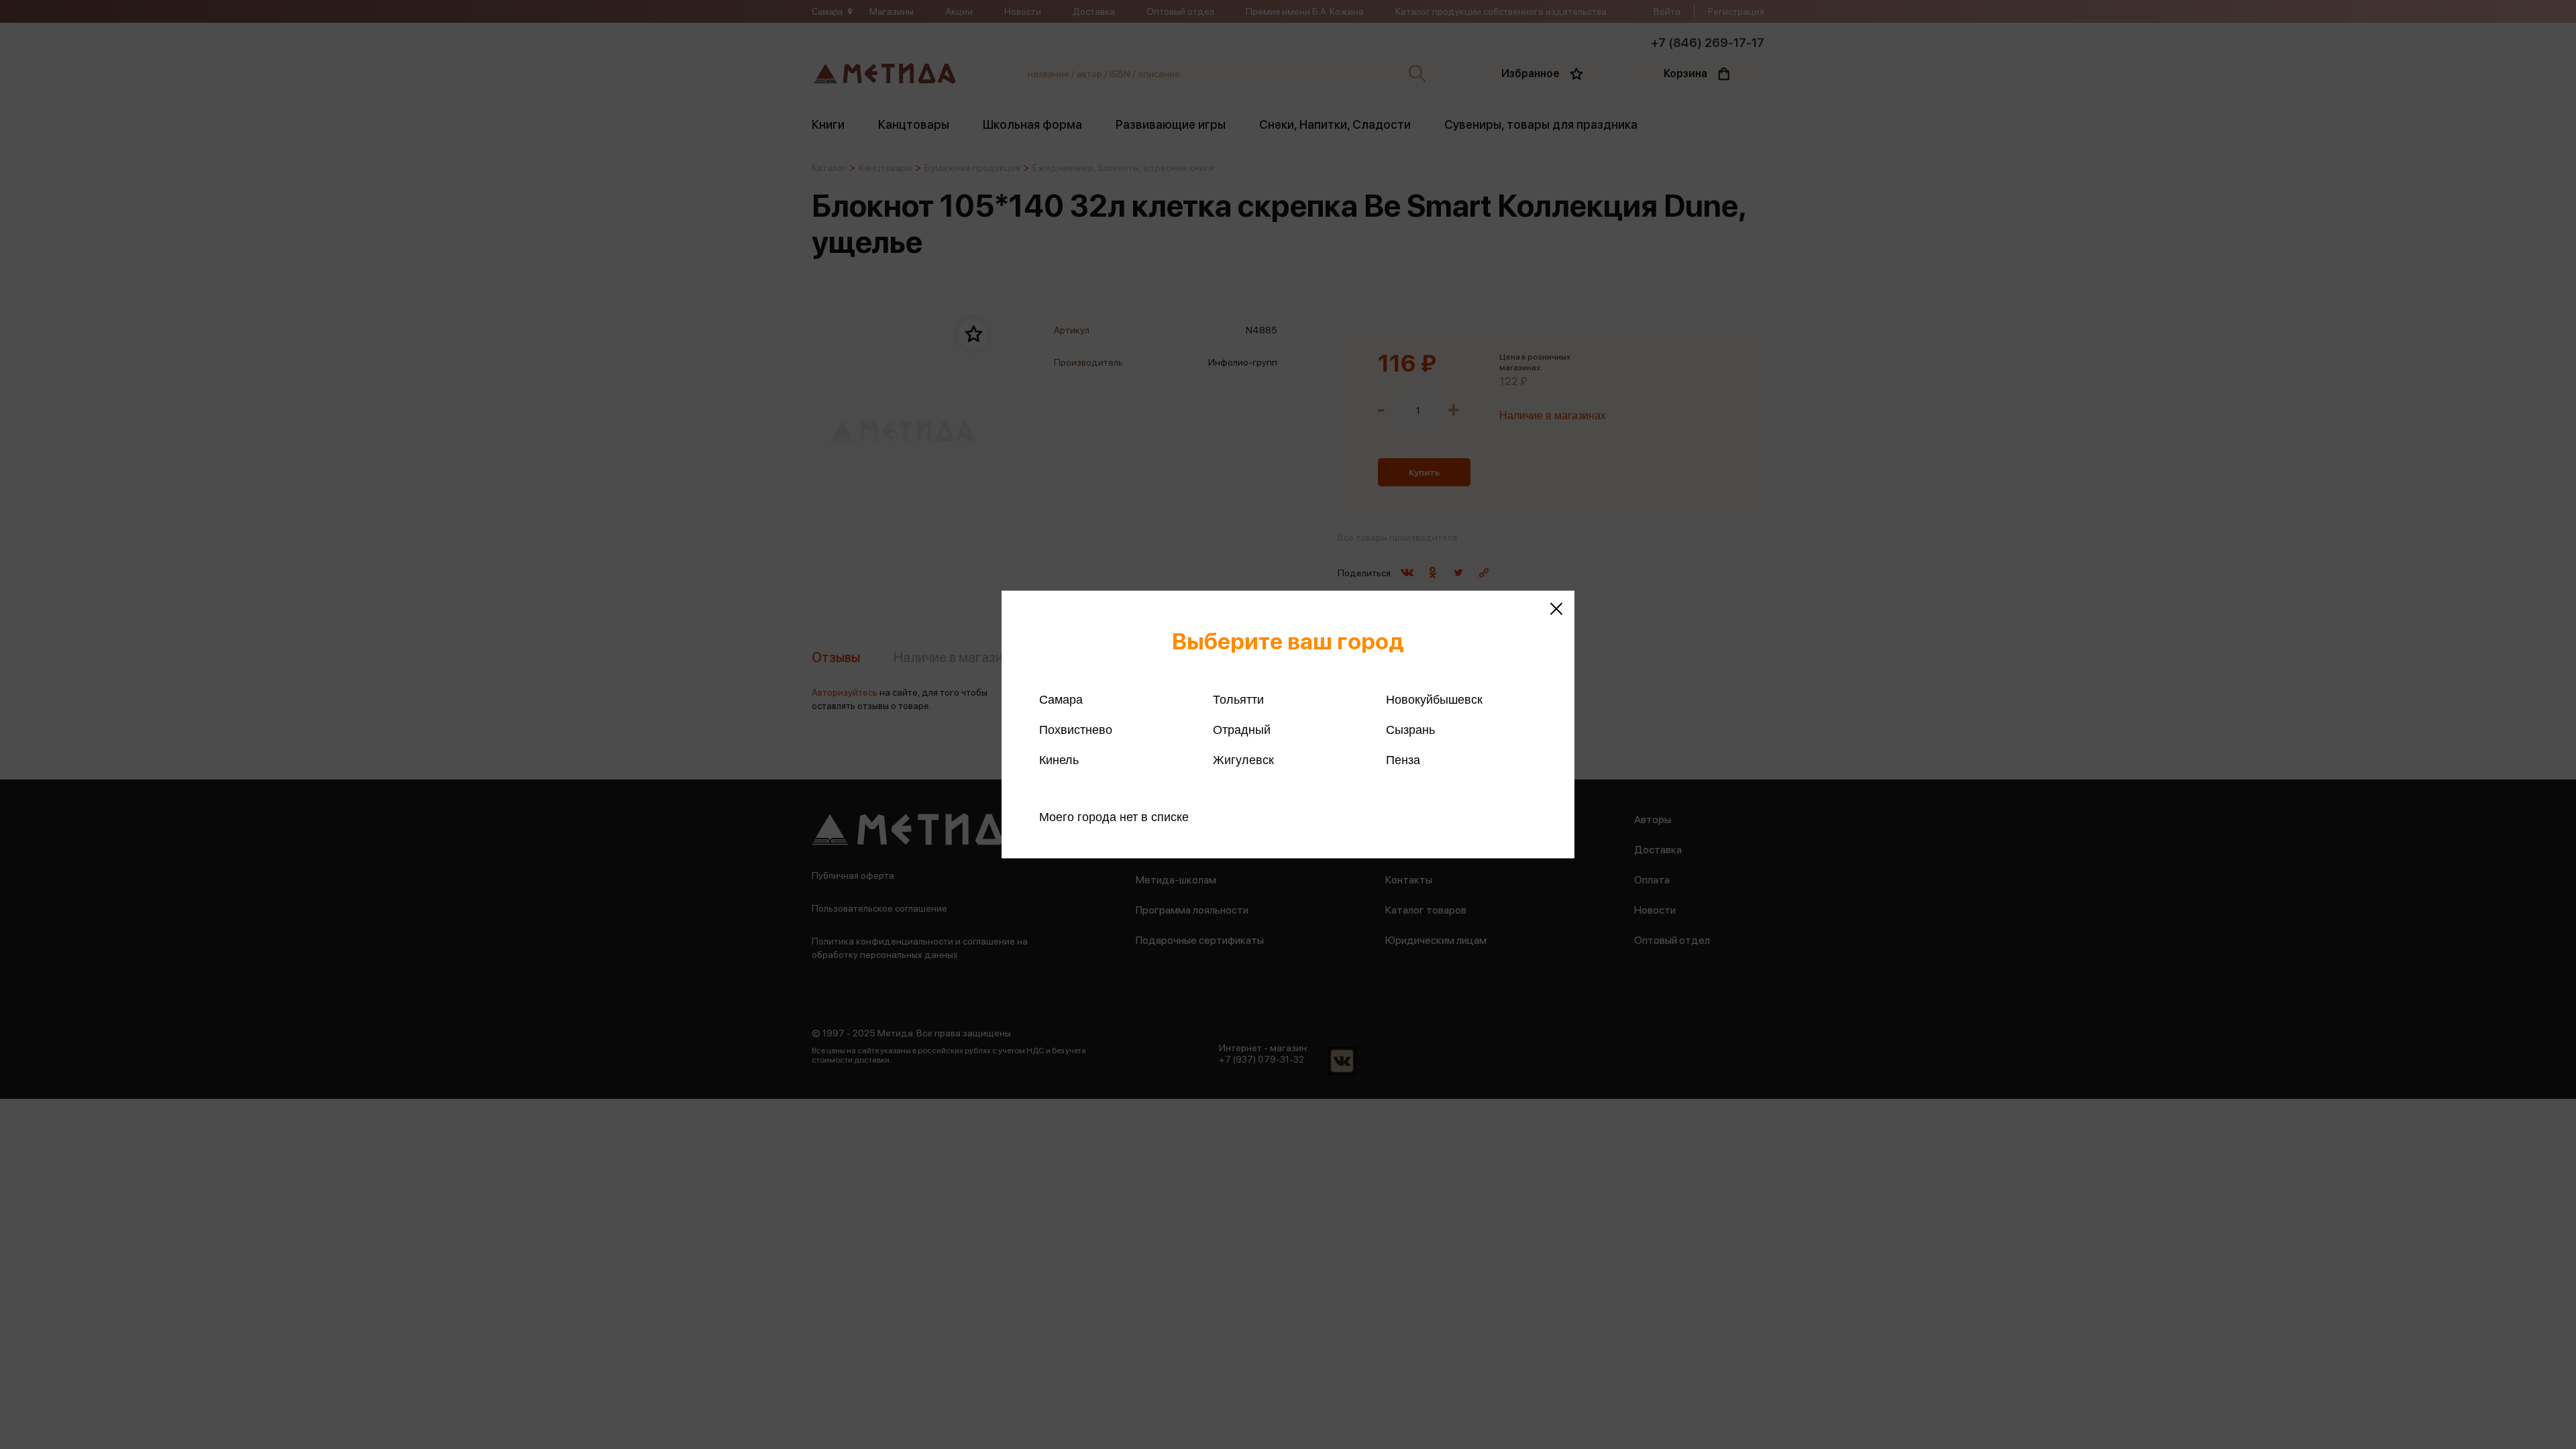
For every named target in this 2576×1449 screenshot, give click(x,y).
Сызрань (1410, 730)
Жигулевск (1243, 760)
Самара (1061, 700)
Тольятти (1238, 700)
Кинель (1059, 760)
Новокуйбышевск (1434, 700)
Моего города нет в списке (1114, 817)
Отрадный (1242, 730)
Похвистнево (1076, 730)
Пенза (1403, 760)
